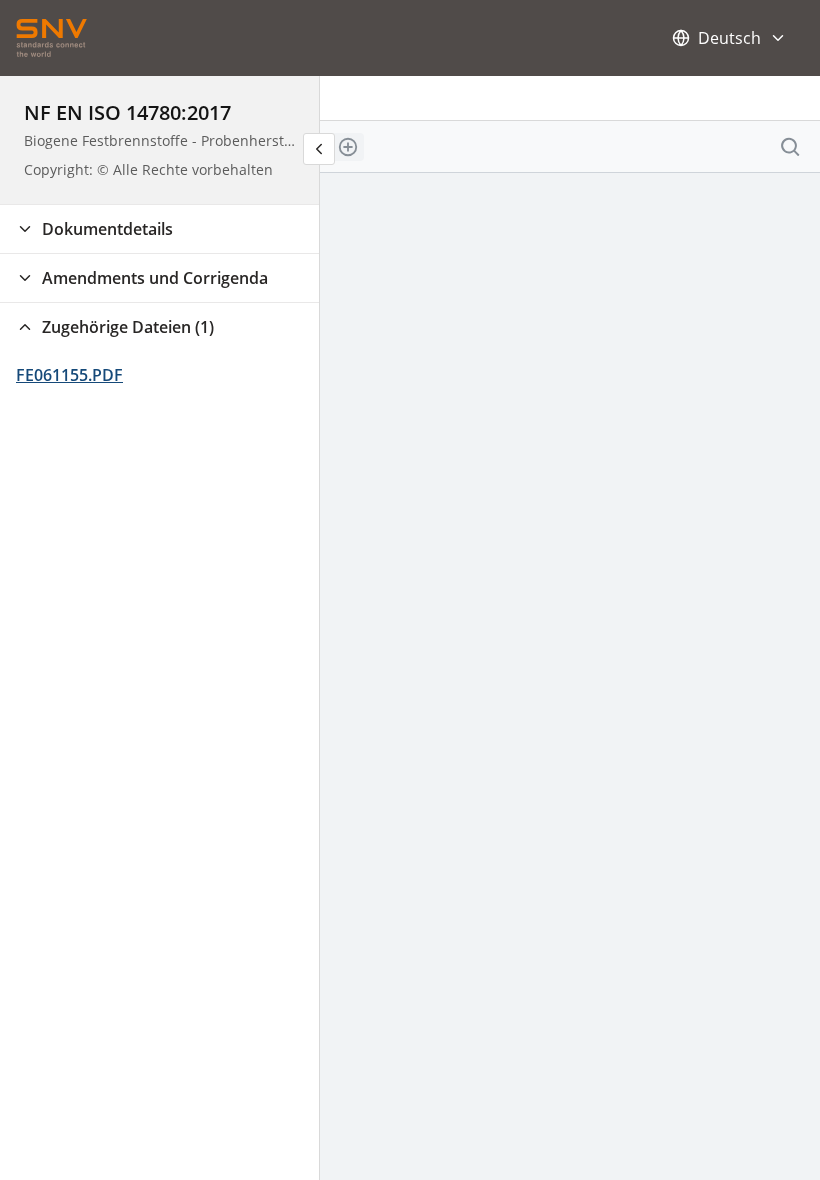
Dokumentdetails (107, 229)
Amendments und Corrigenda (155, 278)
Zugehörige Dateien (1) (128, 327)
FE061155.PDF (69, 375)
